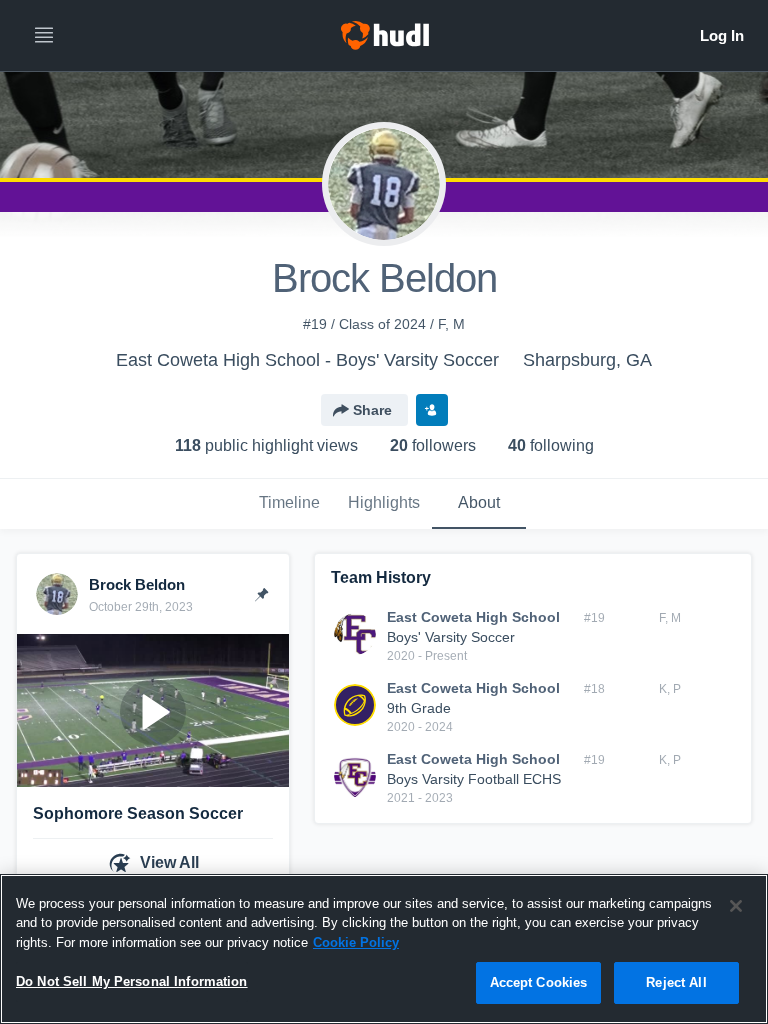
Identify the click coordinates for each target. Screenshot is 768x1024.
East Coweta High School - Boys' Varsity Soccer (307, 360)
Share (372, 410)
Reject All (676, 982)
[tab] (289, 504)
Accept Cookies (539, 982)
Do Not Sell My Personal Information (132, 981)
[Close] (736, 906)
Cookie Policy (356, 942)
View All (169, 862)
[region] (384, 949)
